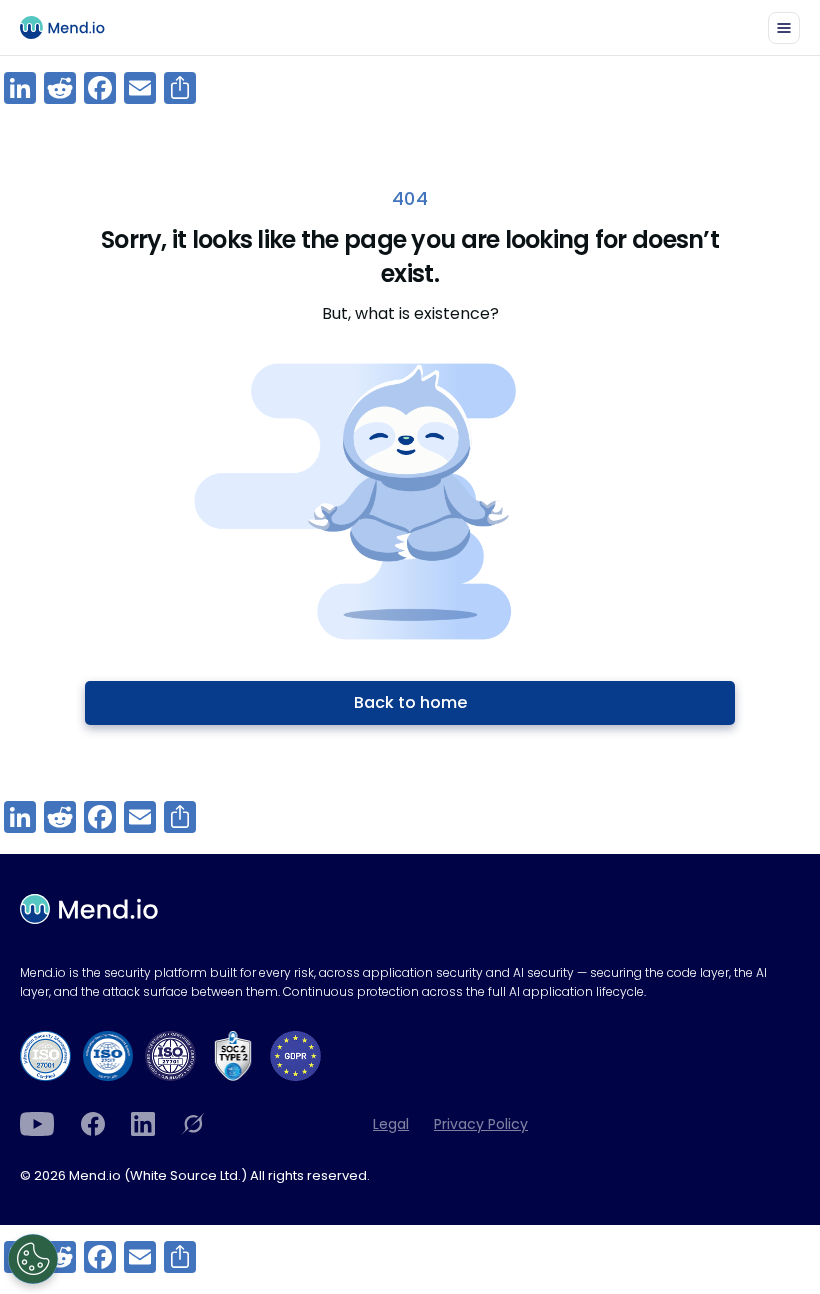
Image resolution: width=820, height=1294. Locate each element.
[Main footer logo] (89, 909)
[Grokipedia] (193, 1124)
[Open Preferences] (33, 1259)
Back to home (410, 702)
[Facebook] (93, 1124)
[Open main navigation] (784, 28)
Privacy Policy (481, 1124)
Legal (391, 1124)
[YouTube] (37, 1124)
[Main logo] (71, 27)
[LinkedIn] (143, 1124)
